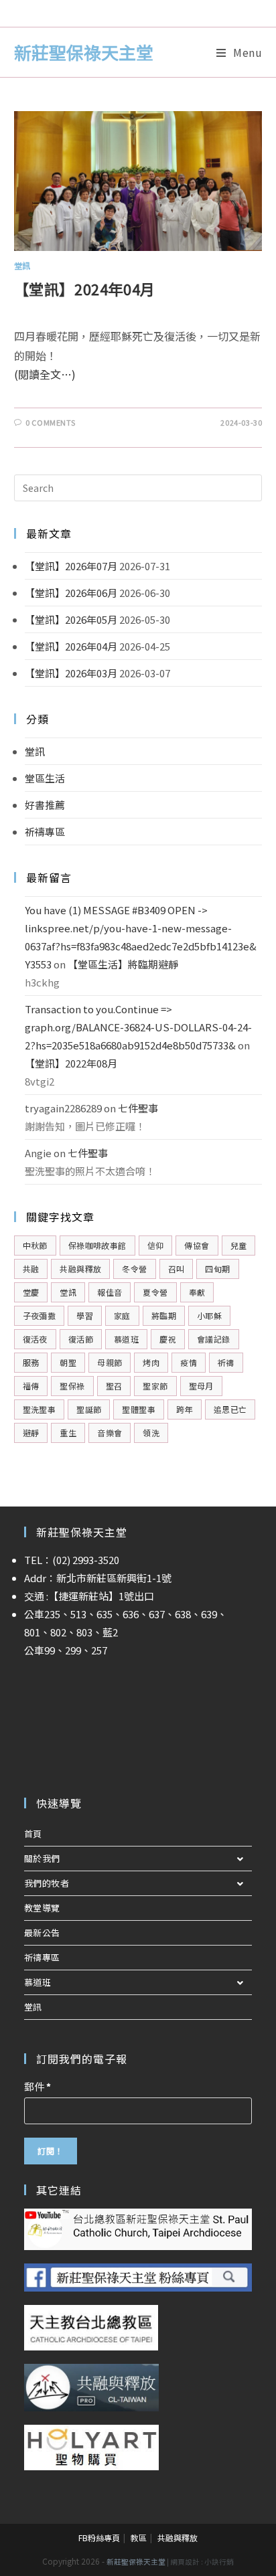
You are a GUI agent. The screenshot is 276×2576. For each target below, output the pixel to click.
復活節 (81, 1339)
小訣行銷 (219, 2562)
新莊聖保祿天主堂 (84, 52)
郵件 (38, 2086)
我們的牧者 (47, 1883)
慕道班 (126, 1339)
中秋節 (35, 1245)
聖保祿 (72, 1386)
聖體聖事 (139, 1409)
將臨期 (164, 1315)
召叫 (177, 1269)
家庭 (122, 1315)
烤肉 (151, 1362)
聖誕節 (89, 1409)
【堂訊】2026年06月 (71, 593)
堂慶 (31, 1292)
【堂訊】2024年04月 (85, 288)
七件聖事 (138, 1108)
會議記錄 (214, 1339)
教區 (139, 2538)
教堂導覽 (42, 1908)
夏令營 (155, 1292)
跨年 (185, 1409)
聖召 (114, 1386)
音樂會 (110, 1433)
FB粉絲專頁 (99, 2538)
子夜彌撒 (40, 1315)
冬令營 (134, 1269)
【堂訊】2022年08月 (71, 1063)
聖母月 (201, 1386)
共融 (31, 1269)
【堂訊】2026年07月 (71, 566)
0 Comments (50, 422)
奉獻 (197, 1292)
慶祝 (168, 1339)
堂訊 (22, 265)
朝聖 (68, 1362)
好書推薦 (45, 805)
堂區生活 (45, 778)
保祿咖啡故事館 (97, 1245)
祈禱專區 (45, 832)
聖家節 (155, 1386)
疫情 (189, 1362)
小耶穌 (209, 1315)
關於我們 (42, 1858)
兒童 (239, 1245)
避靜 (31, 1433)
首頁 (33, 1833)
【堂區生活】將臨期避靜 (123, 964)
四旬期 (217, 1269)
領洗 (151, 1433)
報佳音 (110, 1292)
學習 (85, 1315)
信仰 (156, 1245)
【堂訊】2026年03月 (71, 673)
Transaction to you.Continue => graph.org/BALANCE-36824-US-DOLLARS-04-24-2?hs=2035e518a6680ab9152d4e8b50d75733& (138, 1027)
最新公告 (42, 1933)
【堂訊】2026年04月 (71, 646)
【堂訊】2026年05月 (71, 619)
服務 (31, 1362)
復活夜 (35, 1339)
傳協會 (197, 1245)
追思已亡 (230, 1409)
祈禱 (226, 1362)
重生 (68, 1433)
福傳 (31, 1386)
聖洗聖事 (40, 1409)
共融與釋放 (80, 1269)
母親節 (110, 1362)
